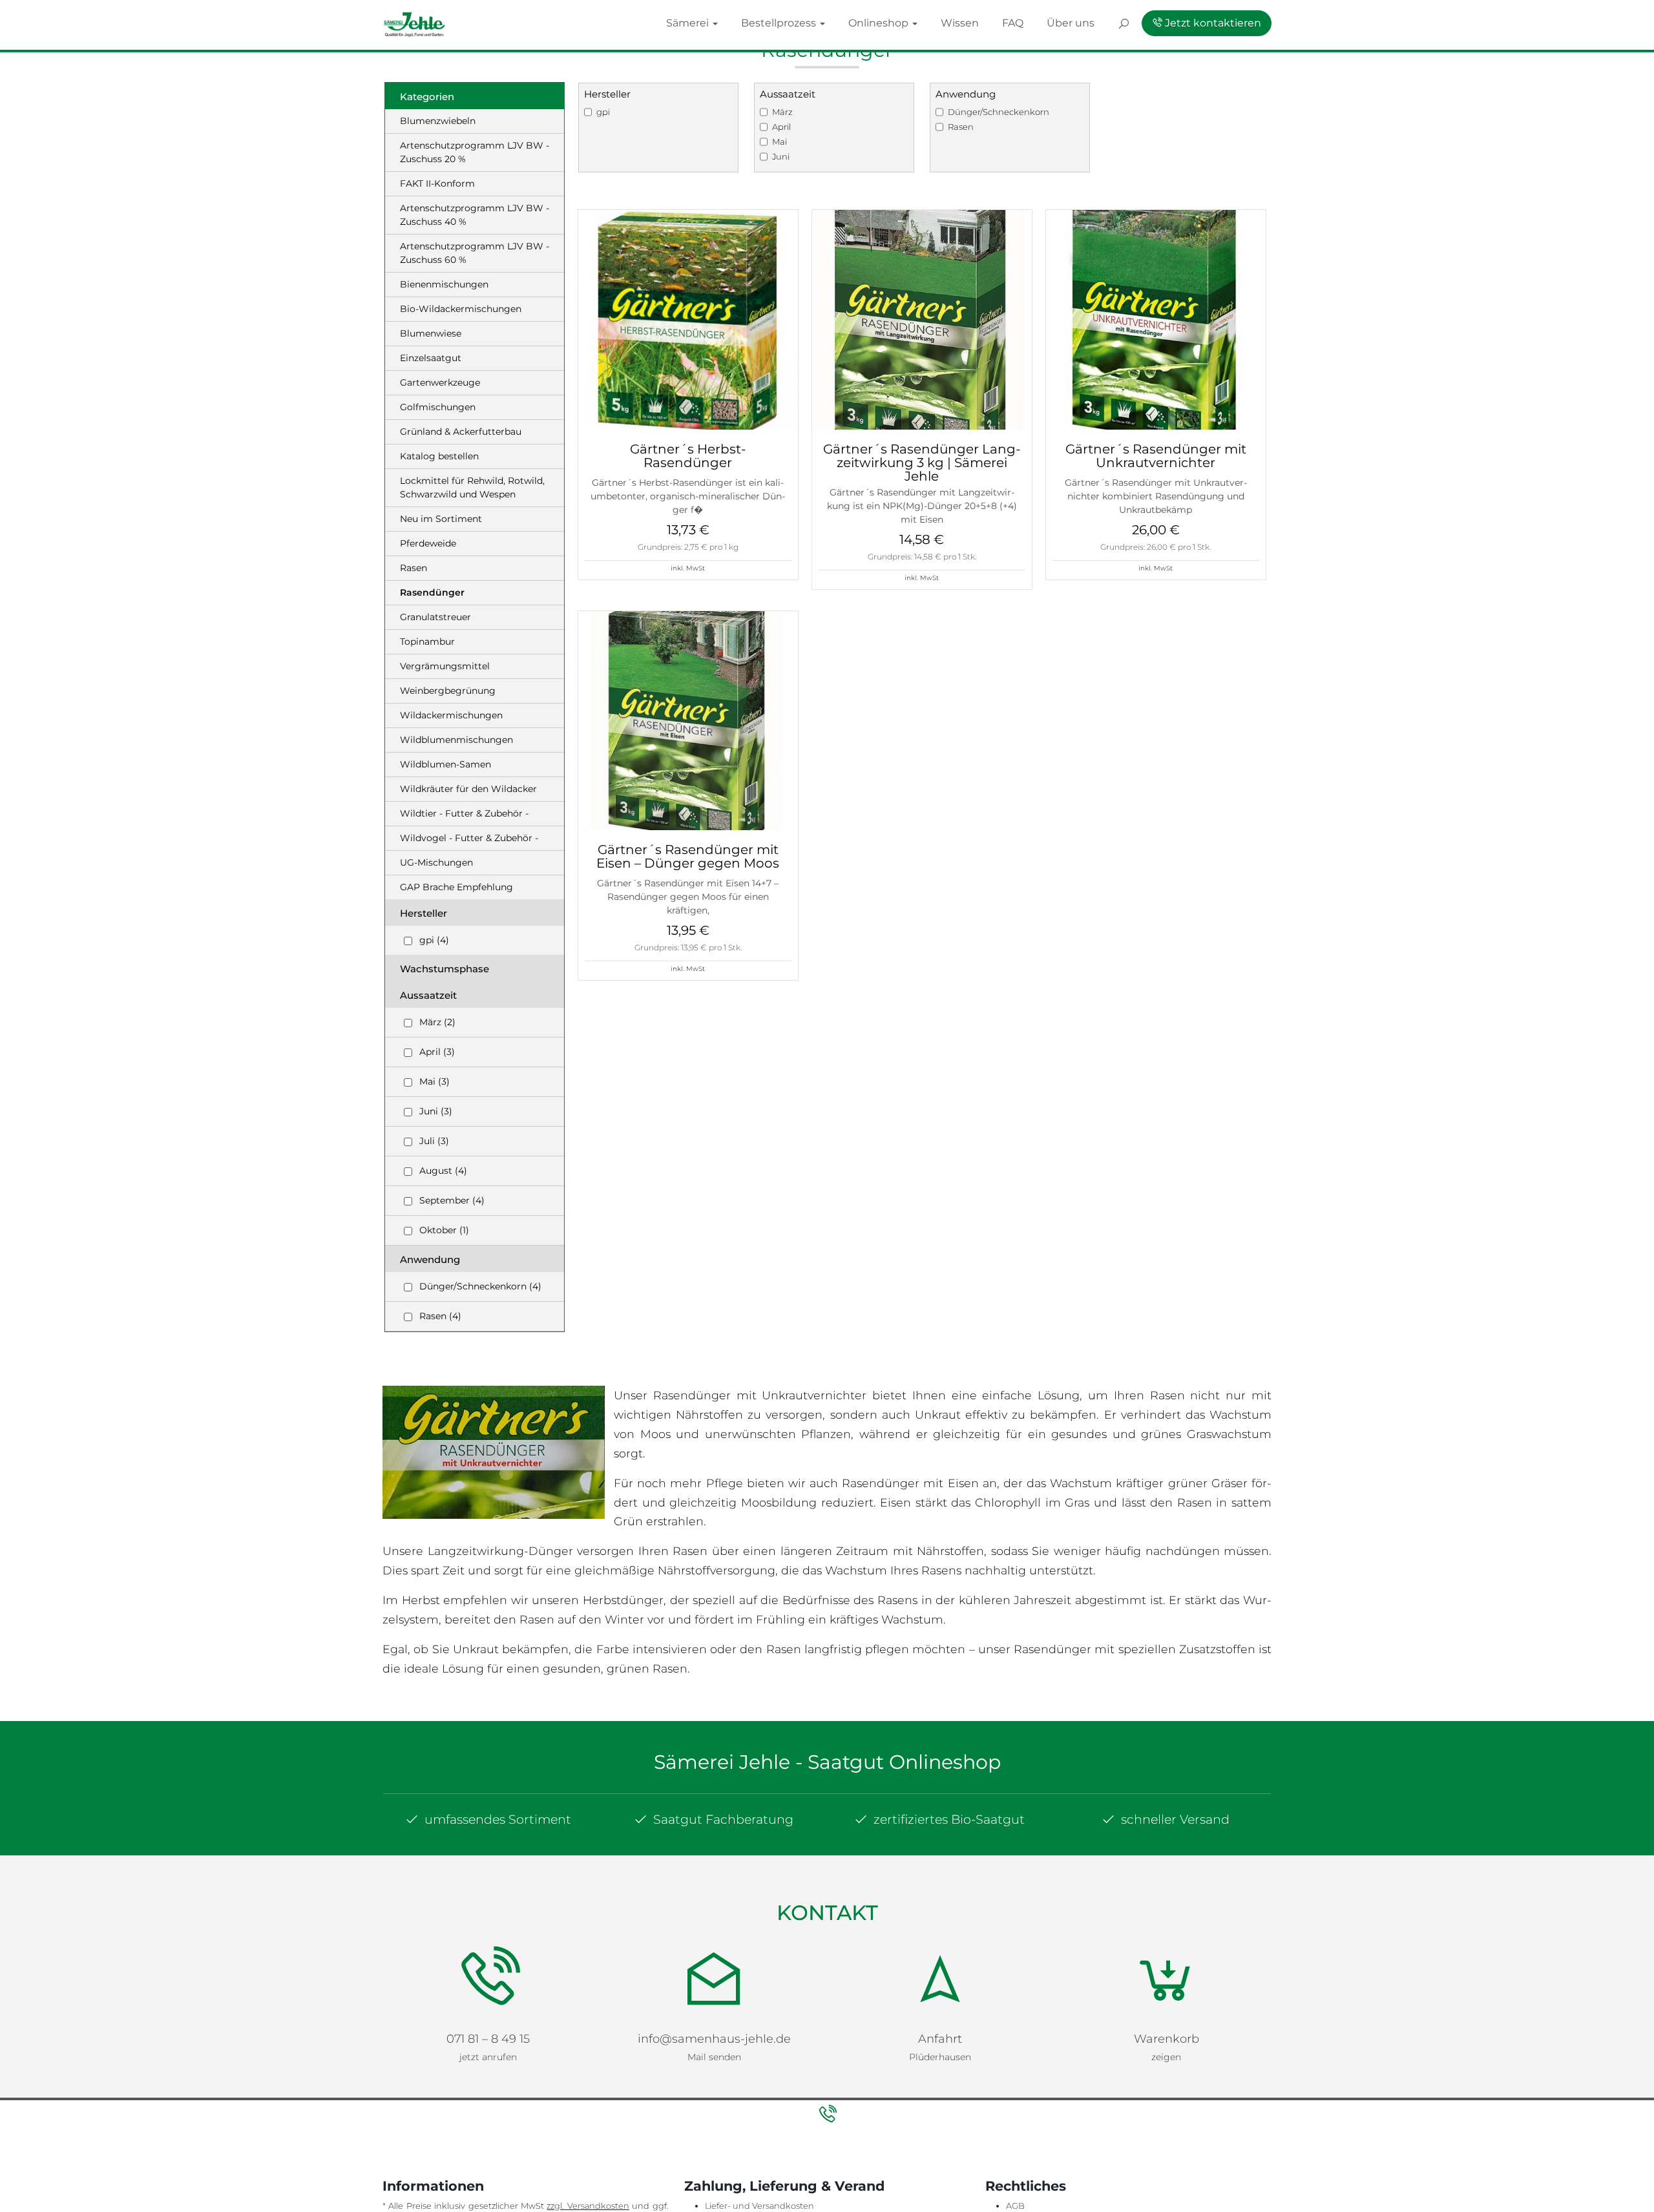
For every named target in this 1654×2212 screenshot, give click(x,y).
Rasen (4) (440, 1316)
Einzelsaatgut (431, 358)
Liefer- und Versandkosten (759, 2206)
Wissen (1039, 22)
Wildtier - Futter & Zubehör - (464, 813)
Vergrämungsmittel (445, 666)
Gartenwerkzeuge (440, 382)
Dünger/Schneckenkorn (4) (480, 1286)
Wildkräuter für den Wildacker (468, 789)
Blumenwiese (431, 333)
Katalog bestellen (439, 456)
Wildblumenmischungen (456, 740)
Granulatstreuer (435, 617)
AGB (1015, 2206)
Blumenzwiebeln (438, 121)
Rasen (413, 568)
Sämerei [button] (834, 22)
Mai (780, 141)
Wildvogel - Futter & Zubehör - (469, 838)
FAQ (1081, 22)
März (782, 112)
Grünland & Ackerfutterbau (461, 432)
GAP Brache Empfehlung (456, 887)
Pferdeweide (428, 543)
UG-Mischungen (436, 862)
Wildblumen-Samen (445, 764)
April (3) (437, 1052)
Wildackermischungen (451, 715)
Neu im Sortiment (441, 519)
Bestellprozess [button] (903, 22)
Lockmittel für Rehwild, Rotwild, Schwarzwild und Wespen (472, 487)
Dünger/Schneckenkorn (999, 112)
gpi (603, 112)
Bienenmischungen (444, 284)
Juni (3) (436, 1111)
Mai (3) (434, 1081)
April (781, 127)
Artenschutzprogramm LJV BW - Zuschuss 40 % (475, 215)
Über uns (1126, 22)
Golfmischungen (438, 407)
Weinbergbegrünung (448, 691)
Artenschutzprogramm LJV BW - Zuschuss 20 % (475, 152)
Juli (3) (434, 1141)
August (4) (443, 1171)
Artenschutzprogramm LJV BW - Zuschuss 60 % (475, 253)
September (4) (452, 1200)
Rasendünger (432, 592)
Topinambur (427, 642)
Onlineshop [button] (978, 22)
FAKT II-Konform (437, 183)
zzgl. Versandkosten (588, 2206)
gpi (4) (434, 940)
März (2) (437, 1022)
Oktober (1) (444, 1230)
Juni (781, 156)
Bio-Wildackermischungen (461, 309)
